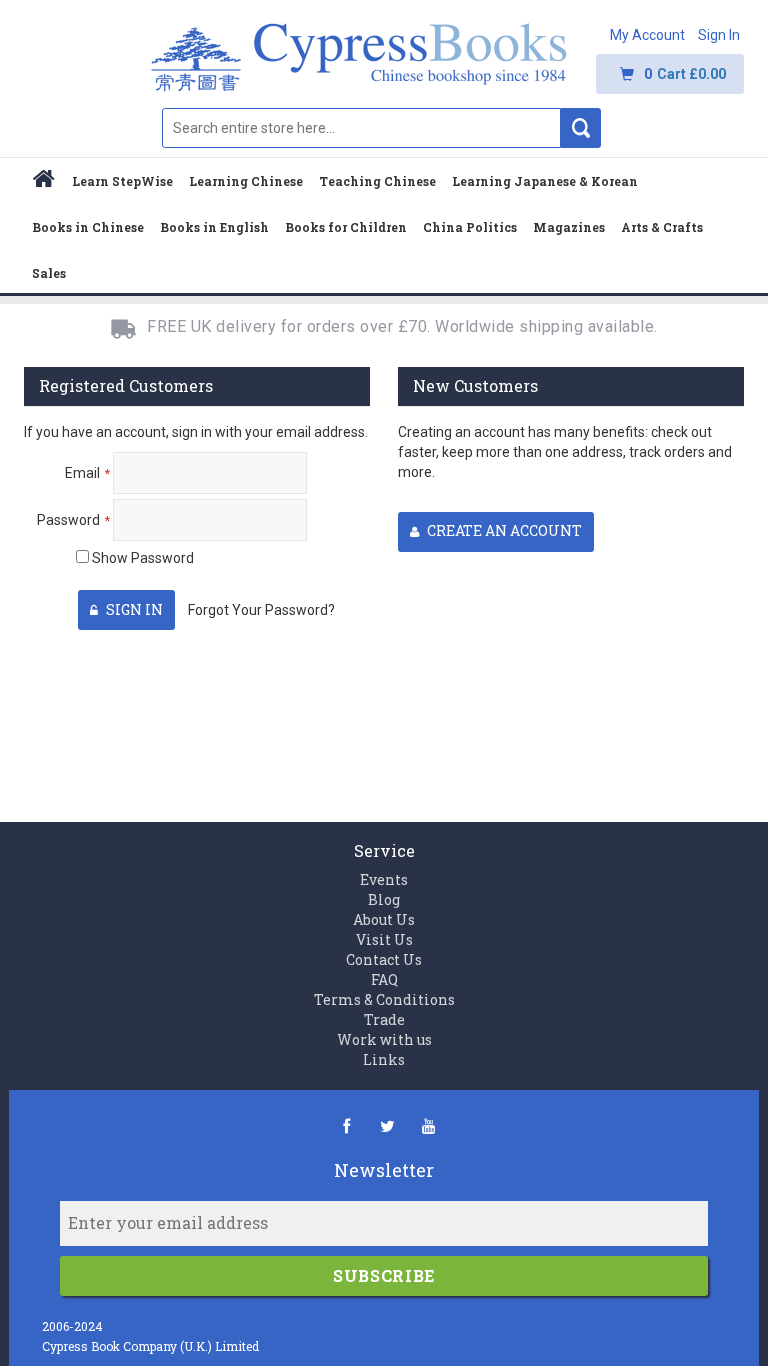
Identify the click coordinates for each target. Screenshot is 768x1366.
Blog (384, 899)
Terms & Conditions (384, 999)
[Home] (44, 181)
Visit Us (384, 939)
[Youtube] (428, 1125)
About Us (384, 919)
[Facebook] (346, 1125)
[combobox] (361, 128)
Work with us (384, 1039)
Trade (384, 1019)
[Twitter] (387, 1125)
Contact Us (384, 959)
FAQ (384, 979)
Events (384, 879)
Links (384, 1059)
